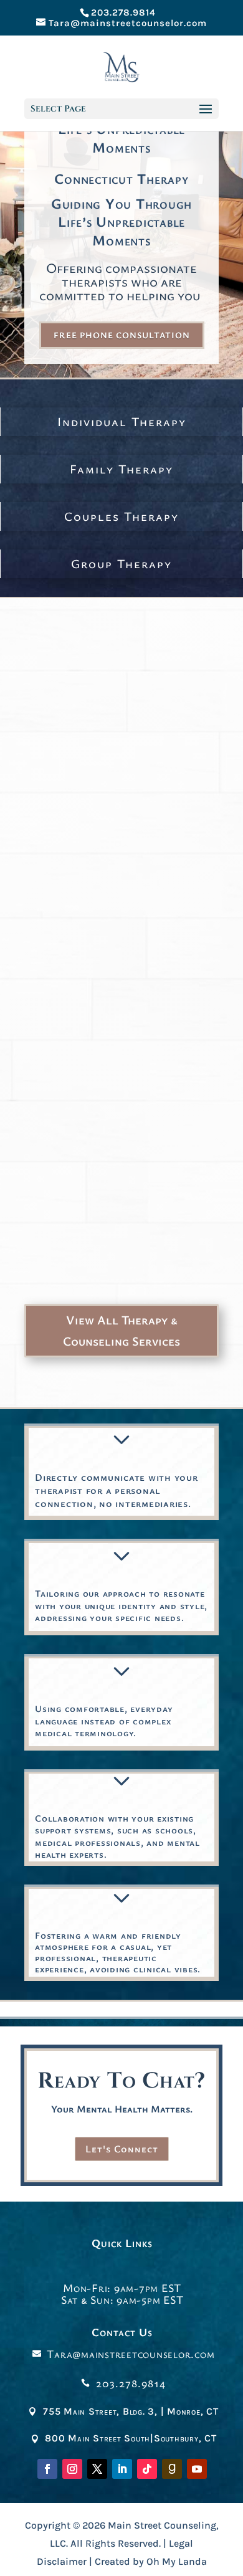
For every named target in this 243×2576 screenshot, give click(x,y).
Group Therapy (121, 563)
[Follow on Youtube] (197, 2469)
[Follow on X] (97, 2469)
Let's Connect (122, 2149)
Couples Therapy (121, 516)
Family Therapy (121, 469)
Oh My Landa (177, 2561)
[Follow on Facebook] (47, 2469)
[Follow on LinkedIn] (122, 2469)
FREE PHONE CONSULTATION (122, 335)
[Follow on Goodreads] (172, 2469)
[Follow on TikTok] (147, 2469)
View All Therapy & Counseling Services (121, 1330)
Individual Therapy (122, 421)
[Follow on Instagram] (72, 2469)
